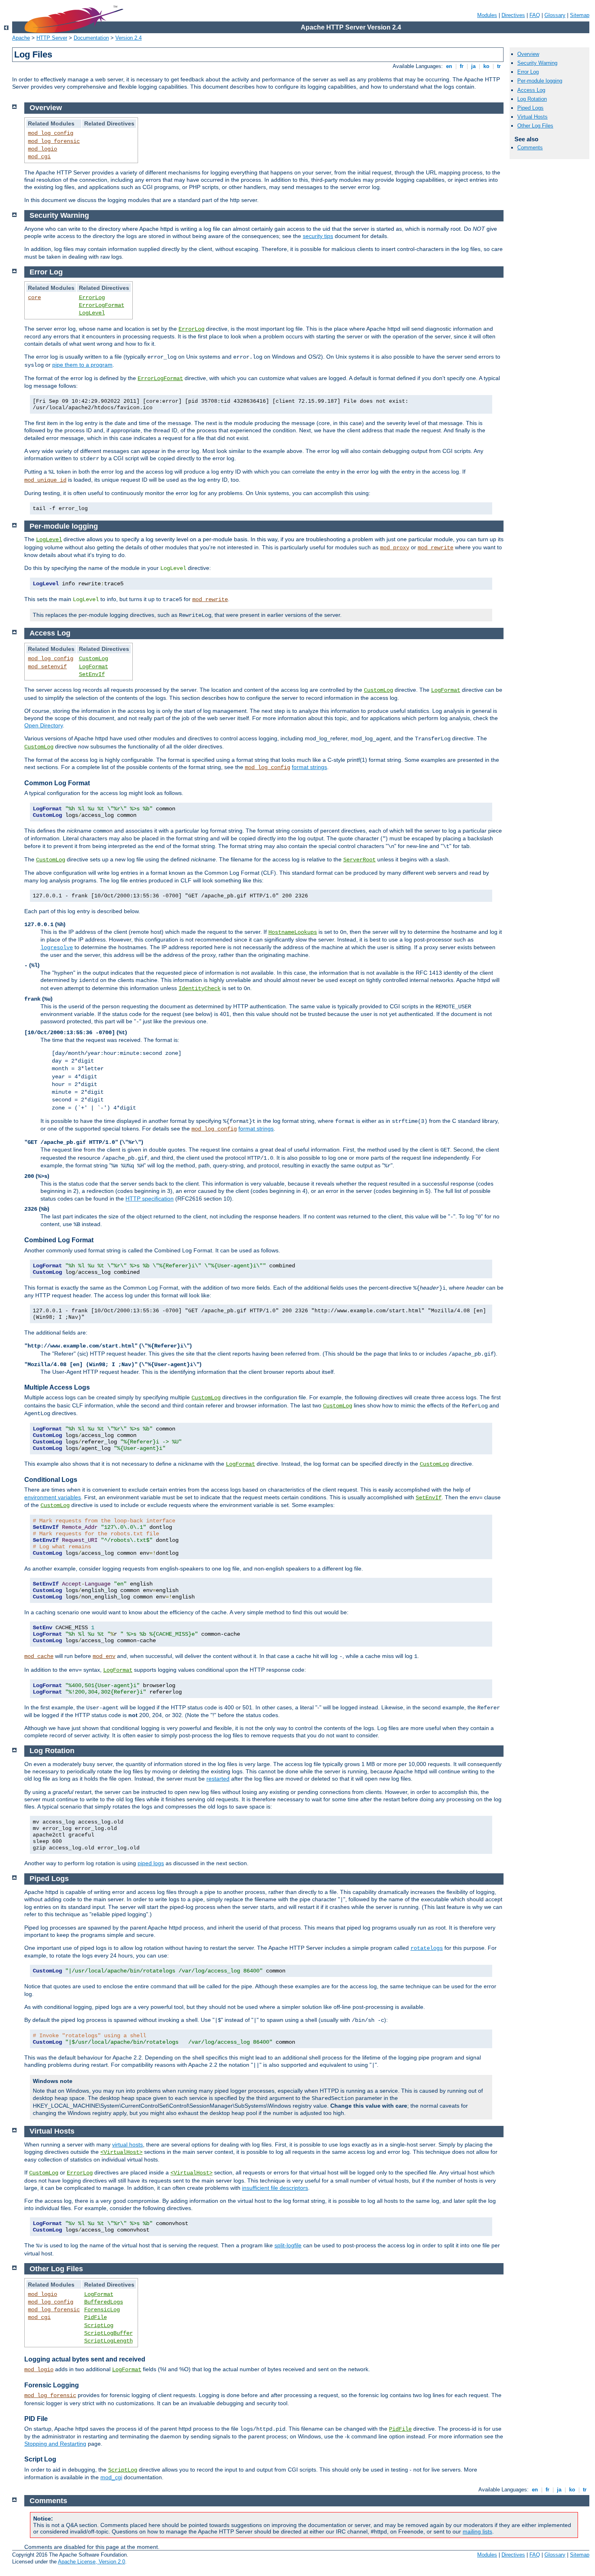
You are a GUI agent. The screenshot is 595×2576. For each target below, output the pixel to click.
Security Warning (537, 63)
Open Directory (44, 725)
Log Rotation (532, 99)
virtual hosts (127, 2145)
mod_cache (39, 1656)
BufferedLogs (104, 2302)
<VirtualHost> (121, 2152)
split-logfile (288, 2245)
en (449, 66)
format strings (309, 767)
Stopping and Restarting (55, 2444)
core (34, 298)
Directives (513, 15)
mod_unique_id (45, 480)
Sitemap (580, 15)
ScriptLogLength (108, 2341)
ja (473, 66)
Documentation (91, 38)
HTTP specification (150, 1199)
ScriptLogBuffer (108, 2333)
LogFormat (93, 667)
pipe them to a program (82, 365)
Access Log (531, 90)
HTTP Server (52, 38)
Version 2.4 (129, 38)
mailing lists (477, 2531)
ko (486, 66)
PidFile (96, 2317)
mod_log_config (51, 133)
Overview (528, 54)
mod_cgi (39, 157)
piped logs (151, 1863)
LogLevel (92, 313)
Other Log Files (535, 126)
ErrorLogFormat (102, 305)
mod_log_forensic (54, 141)
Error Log (528, 72)
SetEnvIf (92, 674)
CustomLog (93, 659)
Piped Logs (530, 108)
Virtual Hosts (532, 117)
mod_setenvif (47, 667)
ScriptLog (99, 2325)
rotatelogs (427, 1948)
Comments (530, 148)
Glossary (555, 15)
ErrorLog (92, 298)
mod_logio (42, 149)
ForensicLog (102, 2310)
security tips (318, 236)
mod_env (104, 1656)
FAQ (535, 15)
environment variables (53, 1497)
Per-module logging (540, 81)
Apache (21, 38)
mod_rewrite (436, 548)
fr (462, 66)
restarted (218, 1779)
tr (499, 66)
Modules (487, 15)
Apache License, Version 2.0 (91, 2562)
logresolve (57, 948)
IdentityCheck (200, 988)
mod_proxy (395, 548)
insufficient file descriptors (275, 2188)
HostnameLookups (293, 932)
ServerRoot (359, 860)
